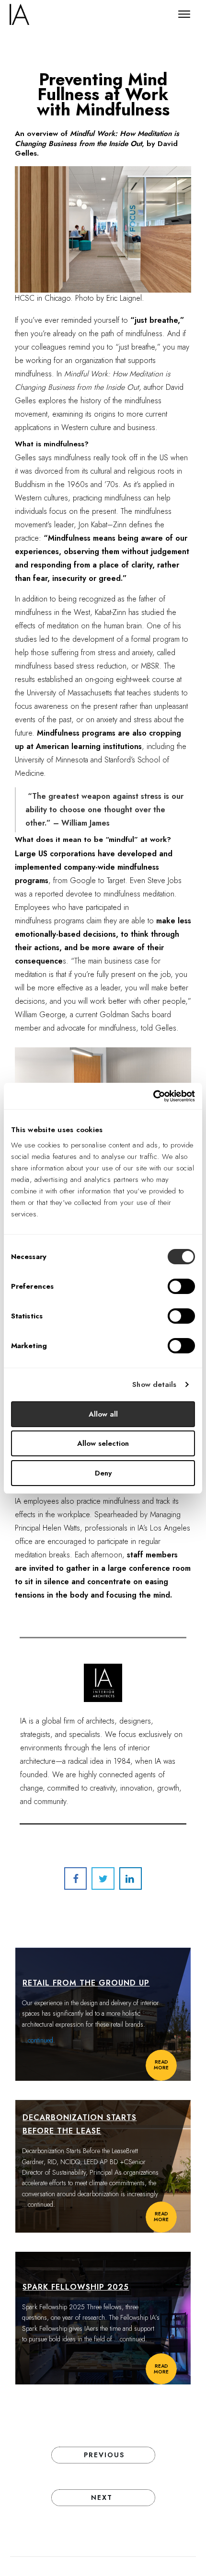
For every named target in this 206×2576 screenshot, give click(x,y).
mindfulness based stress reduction (71, 666)
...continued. (39, 2040)
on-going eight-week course (130, 679)
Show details (154, 1384)
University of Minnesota (51, 760)
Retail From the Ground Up (86, 1983)
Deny (103, 1473)
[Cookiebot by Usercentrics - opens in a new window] (153, 1096)
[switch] (181, 1286)
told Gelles (159, 1028)
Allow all (103, 1414)
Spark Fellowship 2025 (76, 2287)
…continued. (39, 2204)
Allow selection (103, 1443)
